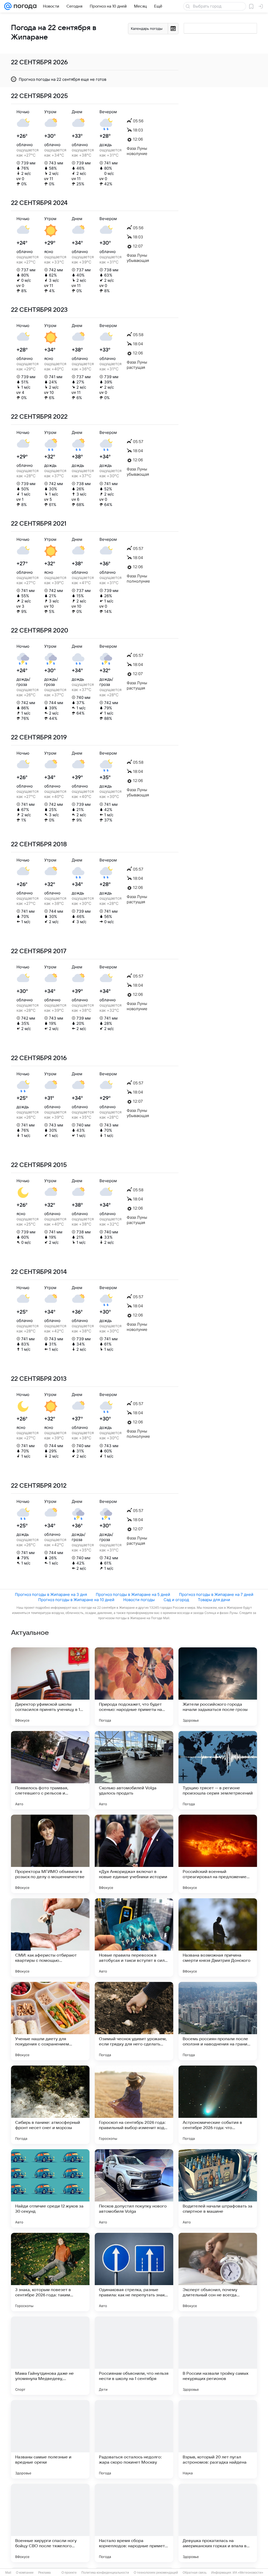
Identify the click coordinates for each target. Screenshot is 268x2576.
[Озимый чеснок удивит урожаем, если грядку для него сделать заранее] (134, 2021)
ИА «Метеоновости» (248, 2573)
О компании (25, 2573)
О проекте (69, 2573)
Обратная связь (195, 2573)
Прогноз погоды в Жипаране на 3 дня (51, 1594)
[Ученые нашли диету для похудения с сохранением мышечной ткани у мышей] (50, 2021)
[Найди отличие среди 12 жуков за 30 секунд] (50, 2188)
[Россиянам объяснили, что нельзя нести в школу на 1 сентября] (134, 2356)
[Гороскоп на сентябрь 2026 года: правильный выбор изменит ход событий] (134, 2105)
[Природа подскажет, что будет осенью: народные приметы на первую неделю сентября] (134, 1687)
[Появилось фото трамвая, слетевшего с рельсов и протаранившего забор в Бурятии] (50, 1770)
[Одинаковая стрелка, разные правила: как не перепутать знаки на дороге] (134, 2272)
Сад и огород (176, 1600)
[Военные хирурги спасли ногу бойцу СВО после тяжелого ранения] (50, 2523)
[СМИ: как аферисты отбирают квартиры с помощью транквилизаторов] (50, 1937)
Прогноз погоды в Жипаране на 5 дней (133, 1594)
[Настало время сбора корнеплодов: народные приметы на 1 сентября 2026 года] (134, 2523)
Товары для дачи (214, 1600)
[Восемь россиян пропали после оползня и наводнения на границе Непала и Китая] (218, 2021)
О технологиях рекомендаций (156, 2573)
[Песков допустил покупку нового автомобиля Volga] (134, 2188)
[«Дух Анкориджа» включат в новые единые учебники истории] (134, 1854)
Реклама (44, 2573)
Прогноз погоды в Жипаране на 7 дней (216, 1594)
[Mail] (8, 6)
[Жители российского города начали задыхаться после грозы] (218, 1687)
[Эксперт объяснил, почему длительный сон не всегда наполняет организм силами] (218, 2272)
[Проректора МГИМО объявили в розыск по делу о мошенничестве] (50, 1854)
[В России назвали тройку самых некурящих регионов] (218, 2356)
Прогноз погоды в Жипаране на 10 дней (76, 1600)
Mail (8, 2573)
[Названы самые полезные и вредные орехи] (50, 2439)
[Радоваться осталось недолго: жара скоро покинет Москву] (134, 2439)
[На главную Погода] (24, 6)
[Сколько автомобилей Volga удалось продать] (134, 1770)
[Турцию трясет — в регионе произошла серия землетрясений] (218, 1770)
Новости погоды (139, 1600)
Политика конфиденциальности (105, 2573)
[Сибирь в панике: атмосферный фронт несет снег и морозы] (50, 2105)
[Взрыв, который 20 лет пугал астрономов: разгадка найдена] (218, 2439)
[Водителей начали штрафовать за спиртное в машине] (218, 2188)
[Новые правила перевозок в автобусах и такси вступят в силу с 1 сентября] (134, 1937)
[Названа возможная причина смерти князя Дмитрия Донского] (218, 1937)
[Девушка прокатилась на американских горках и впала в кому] (218, 2523)
